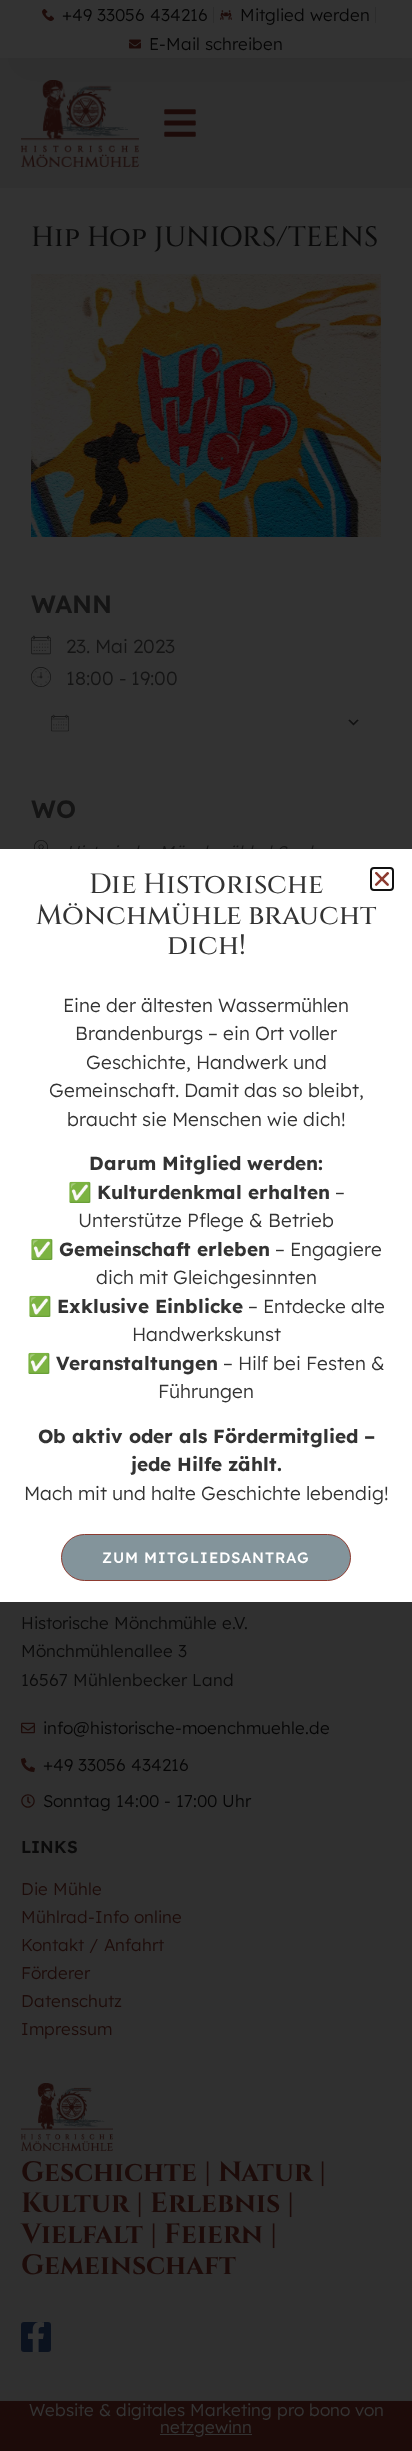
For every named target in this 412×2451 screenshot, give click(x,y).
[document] (206, 1225)
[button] (382, 879)
